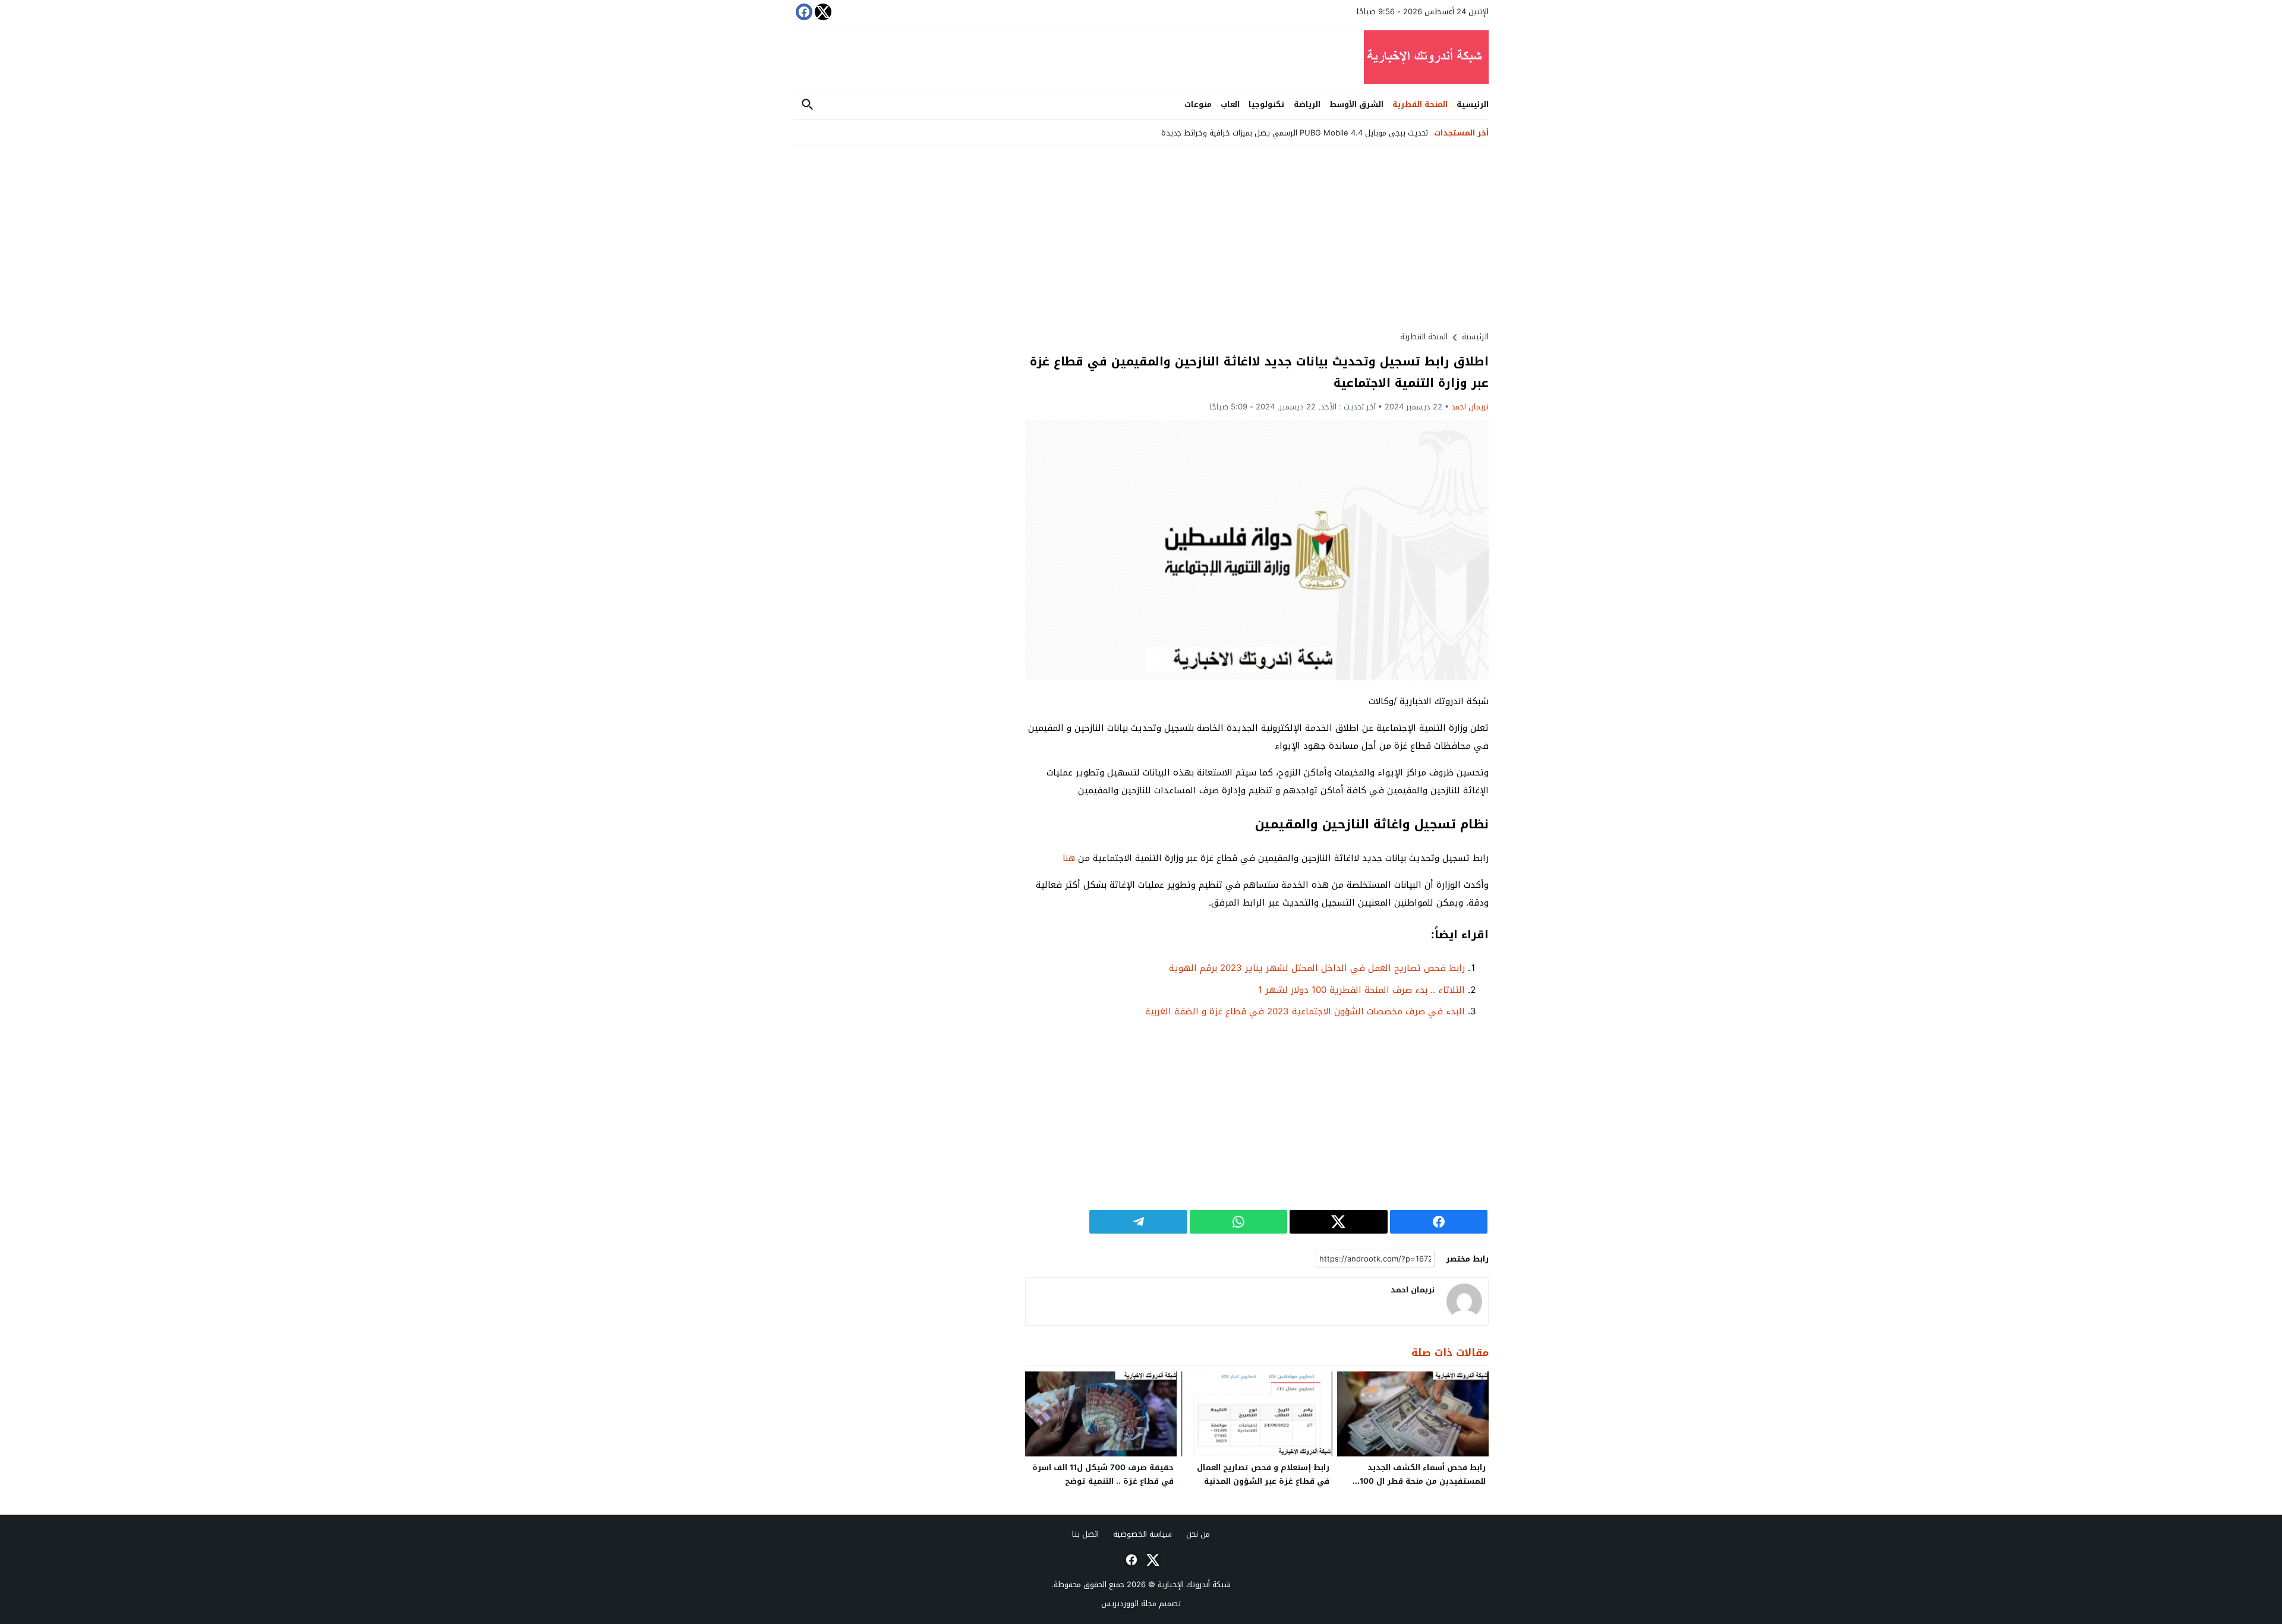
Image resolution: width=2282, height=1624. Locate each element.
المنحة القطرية (1420, 104)
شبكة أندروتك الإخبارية (1194, 1584)
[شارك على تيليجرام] (1138, 1222)
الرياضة (1307, 104)
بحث (808, 105)
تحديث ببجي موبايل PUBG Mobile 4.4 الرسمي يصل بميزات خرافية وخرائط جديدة (1295, 133)
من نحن (1198, 1534)
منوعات (1198, 104)
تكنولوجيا (1267, 104)
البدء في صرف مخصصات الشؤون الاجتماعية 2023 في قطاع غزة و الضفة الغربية (1305, 1011)
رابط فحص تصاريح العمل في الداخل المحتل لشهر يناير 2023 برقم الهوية (1317, 968)
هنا (1069, 858)
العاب (1230, 104)
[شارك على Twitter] (1338, 1222)
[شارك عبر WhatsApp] (1238, 1222)
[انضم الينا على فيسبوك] (803, 12)
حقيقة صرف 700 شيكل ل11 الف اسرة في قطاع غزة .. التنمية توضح (1103, 1474)
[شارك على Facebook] (1439, 1222)
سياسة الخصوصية (1142, 1534)
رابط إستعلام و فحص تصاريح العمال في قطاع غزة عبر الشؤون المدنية (1263, 1474)
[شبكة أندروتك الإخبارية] (1141, 57)
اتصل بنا (1085, 1534)
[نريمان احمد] (1464, 1301)
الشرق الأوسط (1356, 104)
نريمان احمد (1470, 407)
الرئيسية (1473, 104)
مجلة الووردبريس (1129, 1603)
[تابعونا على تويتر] (822, 12)
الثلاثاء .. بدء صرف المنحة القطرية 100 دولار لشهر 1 (1361, 990)
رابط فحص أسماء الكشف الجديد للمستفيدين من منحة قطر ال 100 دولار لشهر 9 (1423, 1481)
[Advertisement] (1257, 238)
